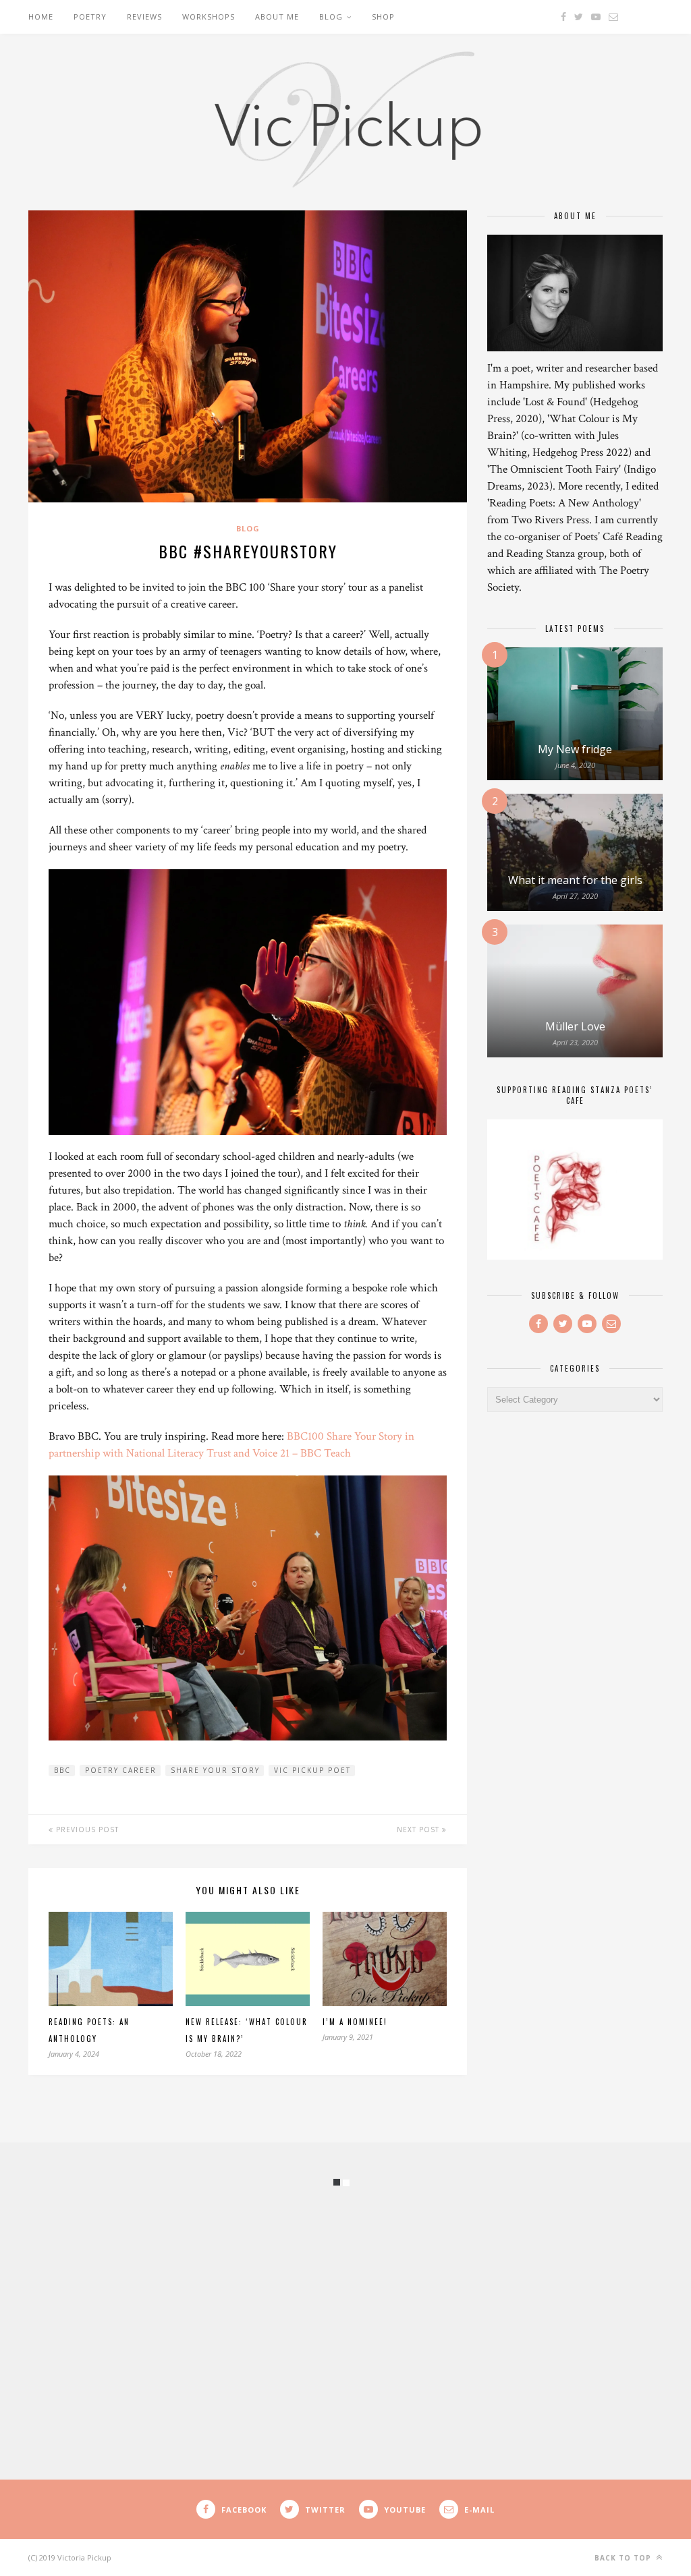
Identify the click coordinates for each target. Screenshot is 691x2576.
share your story (215, 1770)
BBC (62, 1770)
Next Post (419, 1829)
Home (41, 17)
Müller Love (575, 1026)
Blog (331, 17)
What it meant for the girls (575, 880)
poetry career (121, 1770)
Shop (383, 17)
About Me (277, 17)
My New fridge (575, 749)
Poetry (90, 17)
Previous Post (86, 1829)
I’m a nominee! (355, 2022)
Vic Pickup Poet (312, 1770)
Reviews (144, 17)
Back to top (624, 2558)
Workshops (209, 17)
